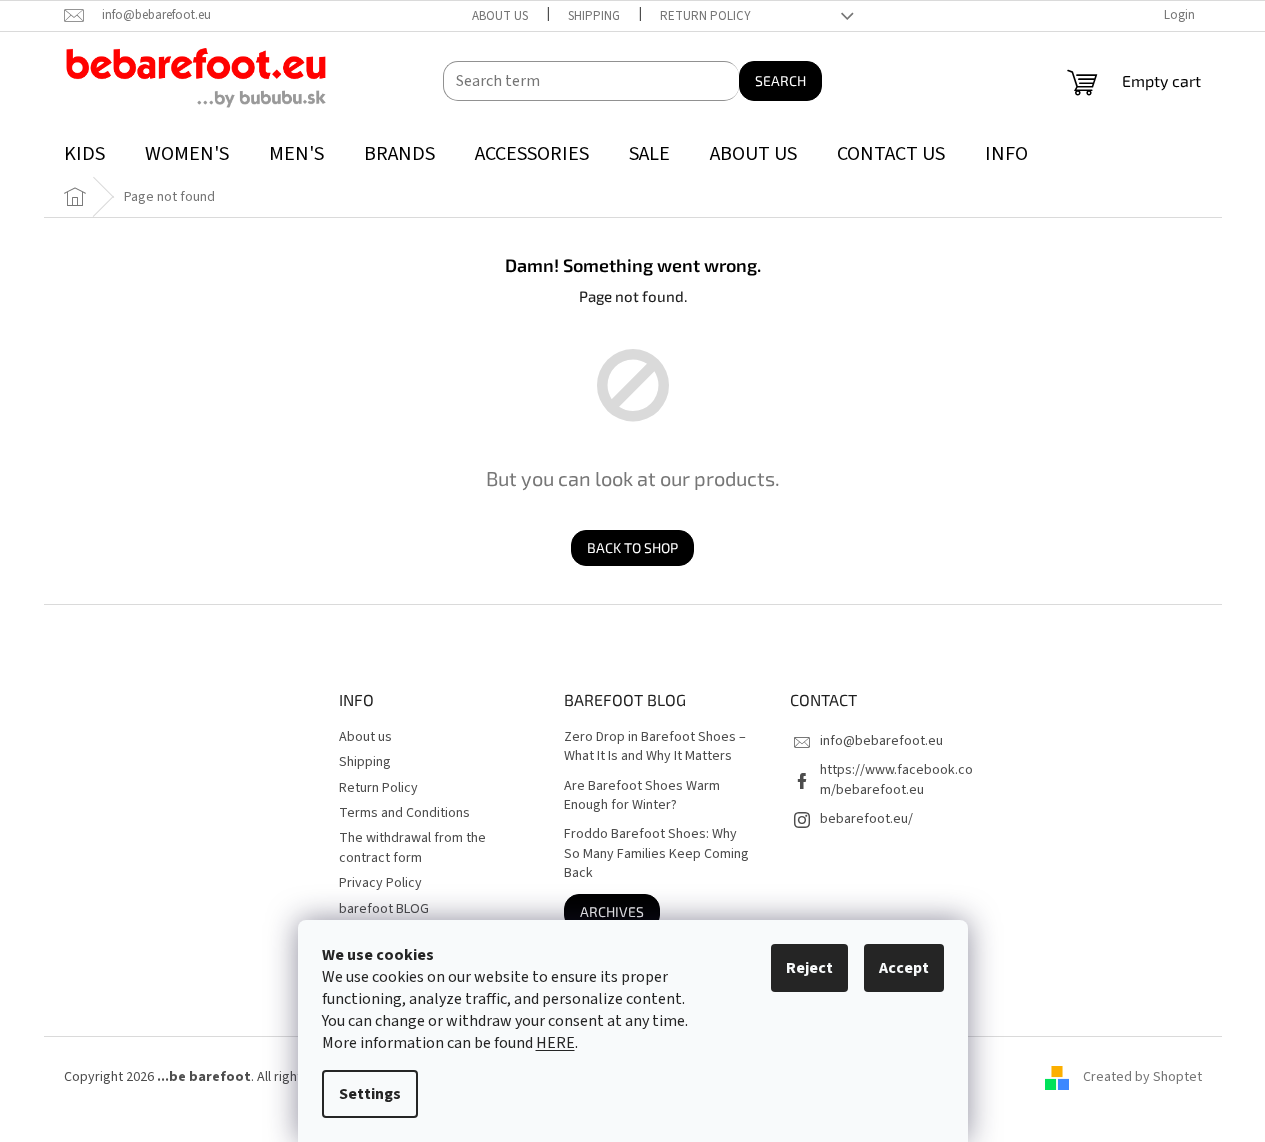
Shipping (594, 16)
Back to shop (632, 547)
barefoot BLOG (384, 909)
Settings (370, 1094)
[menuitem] (84, 154)
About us (500, 16)
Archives (612, 911)
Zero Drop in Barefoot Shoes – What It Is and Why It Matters (655, 747)
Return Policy (705, 16)
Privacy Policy (380, 883)
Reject (809, 968)
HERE (555, 1043)
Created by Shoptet (1142, 1077)
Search (780, 80)
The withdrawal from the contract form (412, 847)
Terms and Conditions (404, 813)
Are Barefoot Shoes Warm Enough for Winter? (642, 796)
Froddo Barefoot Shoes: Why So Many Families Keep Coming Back (656, 854)
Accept (904, 968)
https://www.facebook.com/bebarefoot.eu (896, 779)
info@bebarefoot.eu (881, 741)
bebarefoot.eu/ (866, 819)
